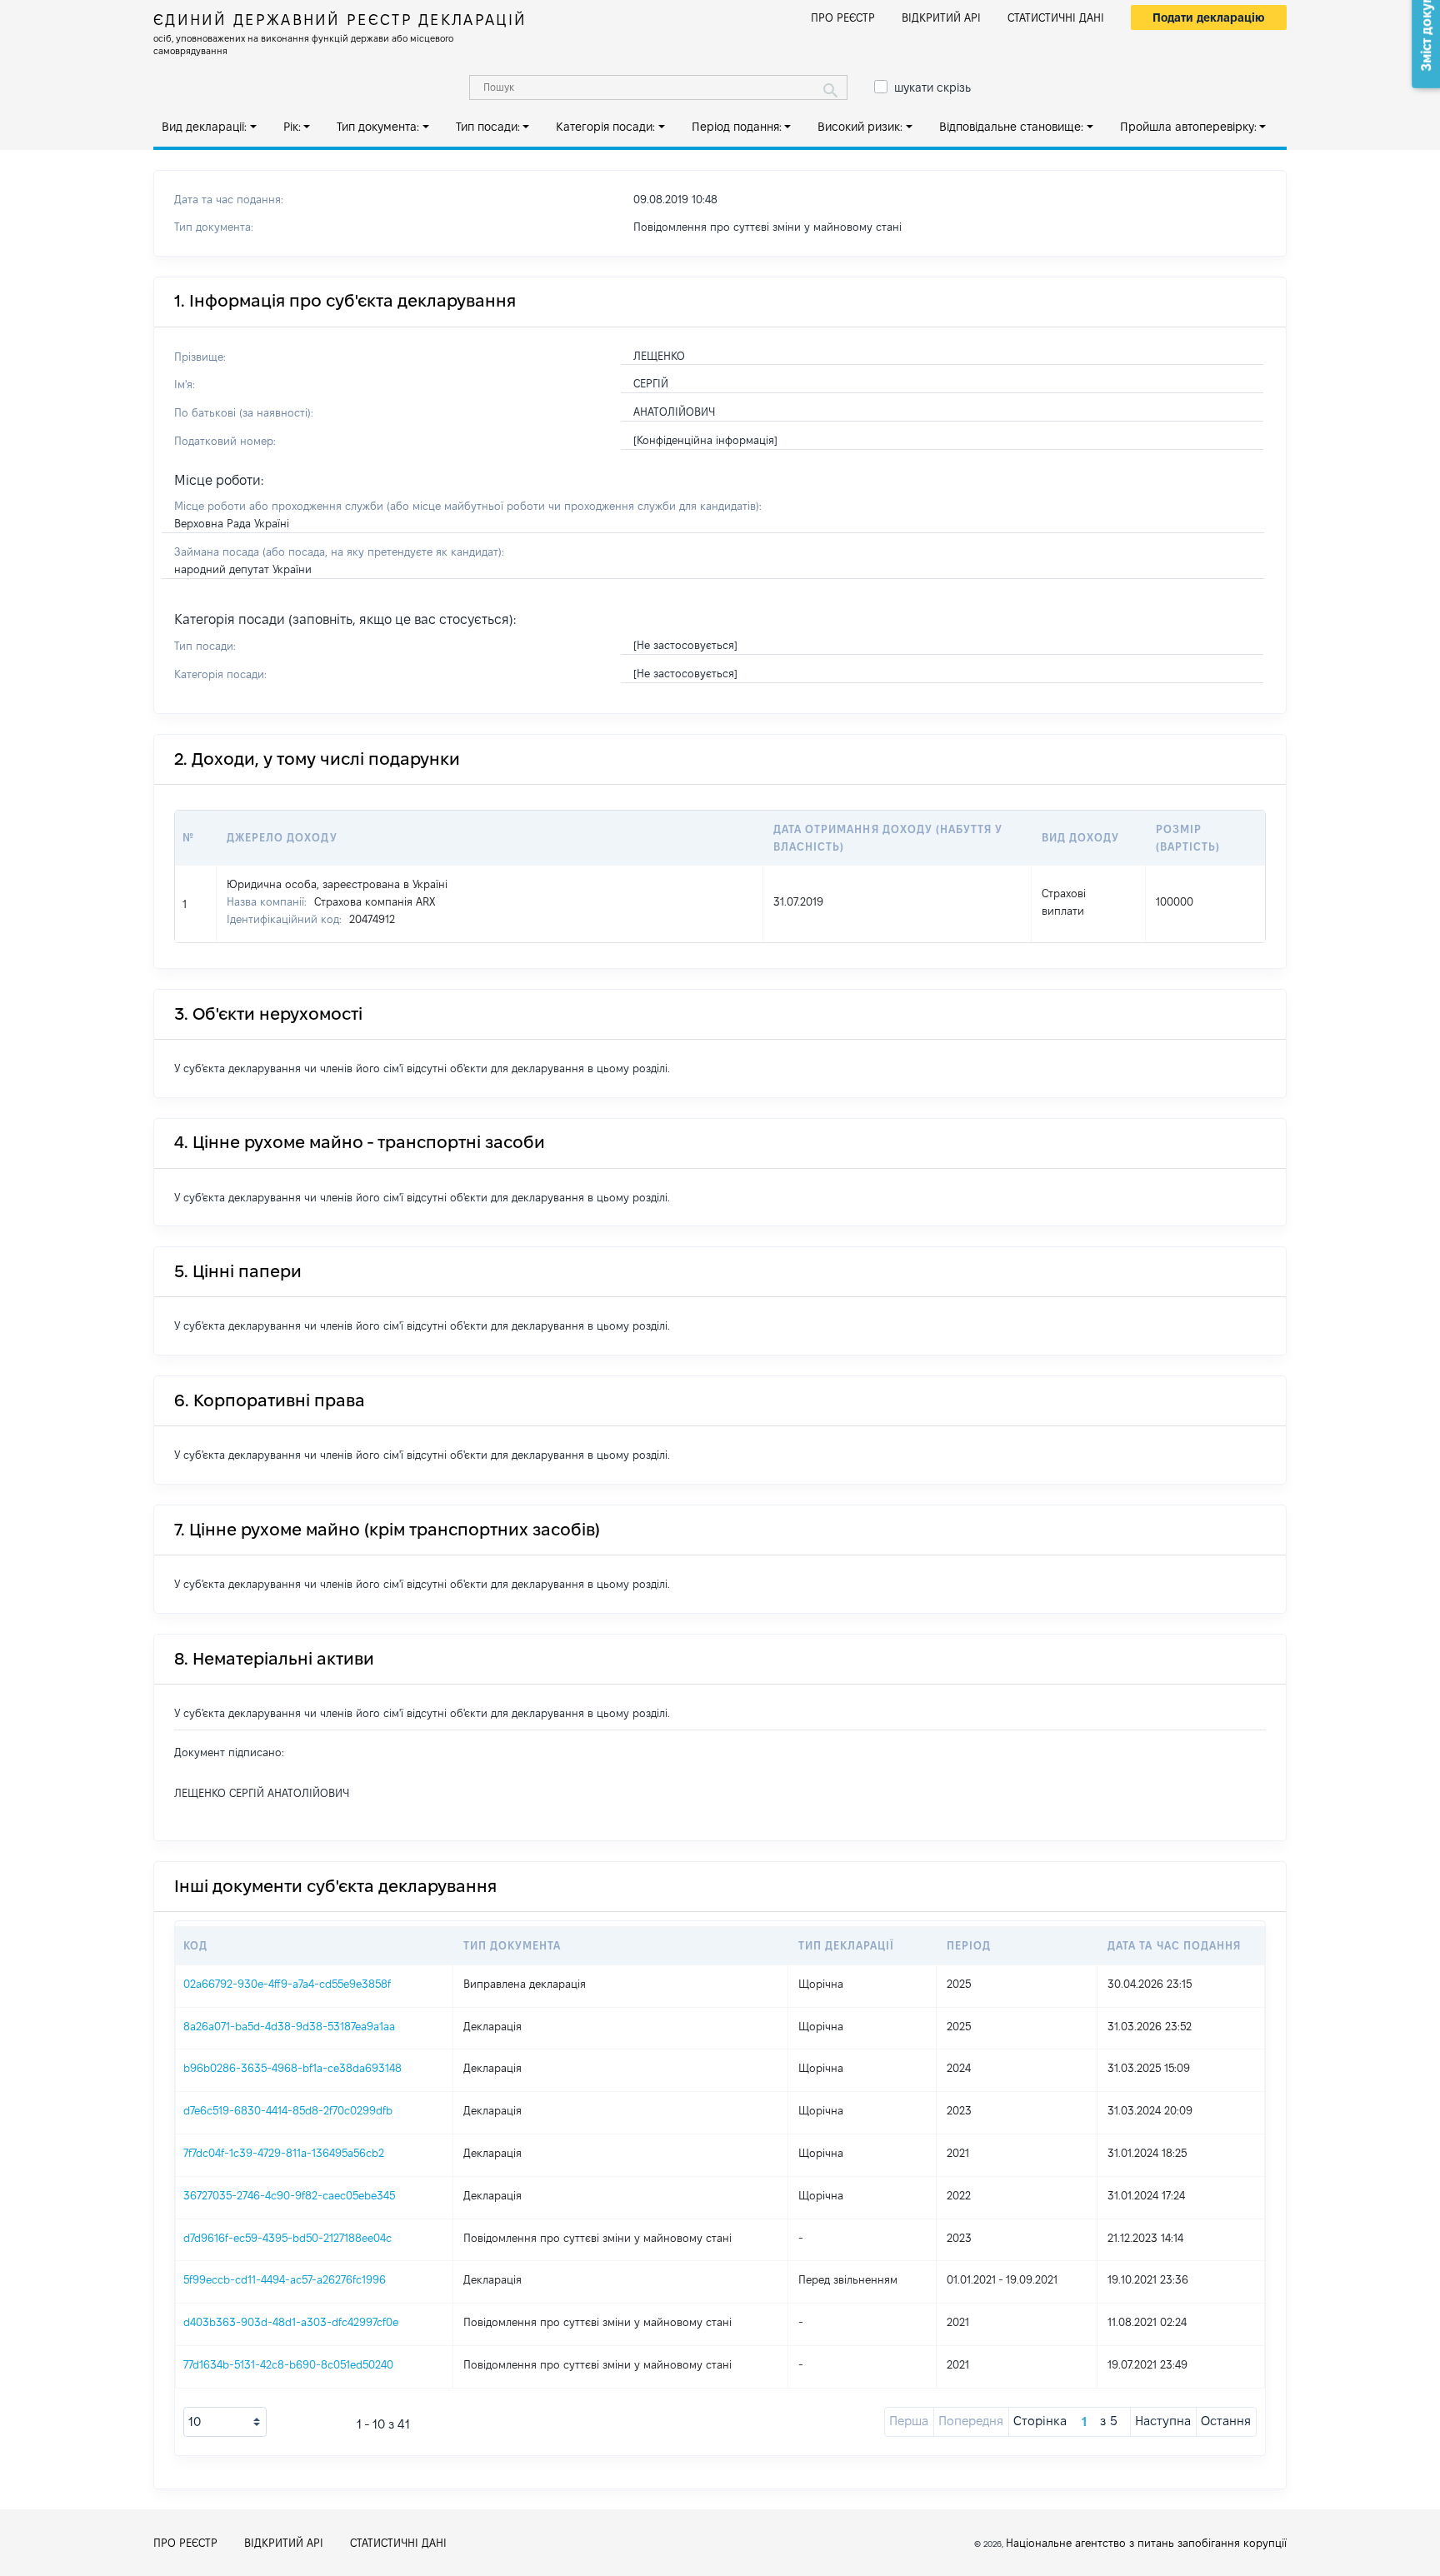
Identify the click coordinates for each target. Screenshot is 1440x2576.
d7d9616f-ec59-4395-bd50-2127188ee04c (287, 2238)
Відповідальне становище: (1011, 127)
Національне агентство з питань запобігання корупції (1146, 2543)
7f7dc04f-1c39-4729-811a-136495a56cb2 (284, 2153)
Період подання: (737, 127)
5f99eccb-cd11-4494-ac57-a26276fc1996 (285, 2279)
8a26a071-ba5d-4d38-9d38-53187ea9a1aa (289, 2026)
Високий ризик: (860, 127)
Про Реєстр (843, 17)
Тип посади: (488, 127)
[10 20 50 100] (225, 2422)
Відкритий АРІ (941, 17)
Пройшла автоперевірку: (1188, 127)
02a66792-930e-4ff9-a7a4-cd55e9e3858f (287, 1984)
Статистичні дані (1056, 17)
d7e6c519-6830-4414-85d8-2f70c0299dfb (288, 2110)
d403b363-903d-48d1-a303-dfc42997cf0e (291, 2322)
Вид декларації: (204, 127)
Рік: (292, 127)
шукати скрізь (932, 87)
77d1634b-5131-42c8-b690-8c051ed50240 (288, 2364)
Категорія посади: (605, 127)
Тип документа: (378, 127)
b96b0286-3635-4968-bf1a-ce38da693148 (292, 2068)
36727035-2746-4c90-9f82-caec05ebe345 (289, 2195)
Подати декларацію (1209, 17)
